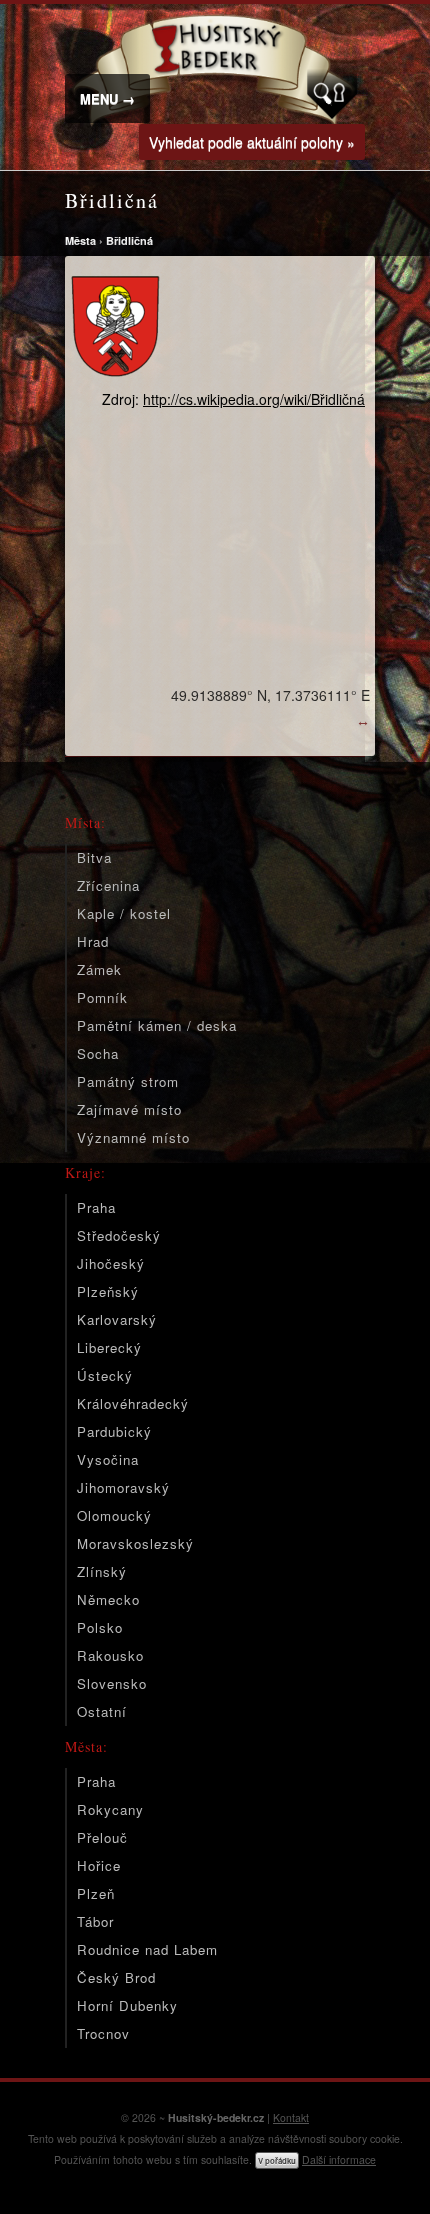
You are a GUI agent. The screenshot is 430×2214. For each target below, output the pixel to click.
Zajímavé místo (129, 1109)
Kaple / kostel (124, 913)
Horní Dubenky (127, 2005)
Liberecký (109, 1347)
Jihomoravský (123, 1487)
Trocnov (103, 2033)
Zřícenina (108, 885)
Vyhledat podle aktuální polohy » (252, 142)
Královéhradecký (133, 1403)
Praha (96, 1207)
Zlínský (102, 1571)
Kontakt (291, 2117)
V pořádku (277, 2160)
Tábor (95, 1921)
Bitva (94, 857)
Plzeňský (108, 1291)
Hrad (93, 941)
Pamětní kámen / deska (157, 1025)
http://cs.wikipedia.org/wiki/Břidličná (254, 399)
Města (80, 240)
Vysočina (108, 1459)
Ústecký (105, 1375)
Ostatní (102, 1711)
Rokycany (110, 1809)
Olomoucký (114, 1515)
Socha (98, 1053)
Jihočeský (111, 1263)
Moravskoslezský (135, 1543)
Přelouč (102, 1837)
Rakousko (110, 1655)
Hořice (99, 1865)
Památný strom (128, 1081)
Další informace (339, 2159)
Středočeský (119, 1235)
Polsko (100, 1627)
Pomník (102, 997)
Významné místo (133, 1137)
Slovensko (112, 1683)
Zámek (99, 969)
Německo (108, 1599)
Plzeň (96, 1893)
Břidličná (129, 240)
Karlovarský (117, 1319)
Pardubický (114, 1431)
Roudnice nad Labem (147, 1949)
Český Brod (116, 1977)
